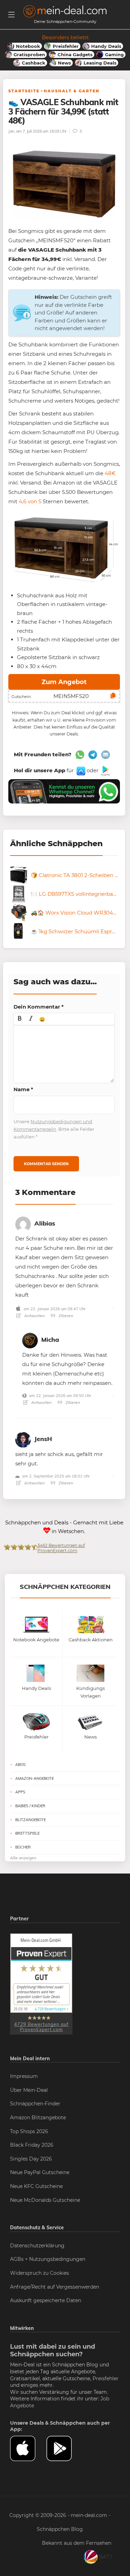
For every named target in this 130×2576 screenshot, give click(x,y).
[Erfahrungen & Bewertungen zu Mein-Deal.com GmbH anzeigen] (41, 1984)
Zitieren (65, 1316)
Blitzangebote (31, 1820)
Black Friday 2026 (32, 2145)
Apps (20, 1792)
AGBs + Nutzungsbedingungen (48, 2259)
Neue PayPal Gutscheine (40, 2172)
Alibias (45, 1223)
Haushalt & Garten (72, 91)
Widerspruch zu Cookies (40, 2273)
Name (23, 1089)
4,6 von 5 (30, 501)
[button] (20, 1019)
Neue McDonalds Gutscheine (45, 2200)
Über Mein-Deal (29, 2090)
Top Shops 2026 (29, 2131)
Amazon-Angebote (34, 1778)
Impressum (24, 2076)
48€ (110, 473)
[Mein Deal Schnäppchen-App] (65, 2448)
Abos (20, 1765)
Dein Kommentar (39, 1007)
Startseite (24, 91)
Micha (50, 1340)
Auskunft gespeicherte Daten (46, 2300)
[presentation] (20, 1019)
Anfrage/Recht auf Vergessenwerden (55, 2287)
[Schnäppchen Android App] (105, 770)
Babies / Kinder (30, 1806)
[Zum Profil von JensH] (23, 1439)
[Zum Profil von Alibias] (23, 1223)
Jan (11, 131)
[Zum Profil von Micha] (30, 1340)
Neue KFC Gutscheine (36, 2186)
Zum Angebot (64, 682)
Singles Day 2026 (31, 2159)
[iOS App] (80, 770)
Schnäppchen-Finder (35, 2104)
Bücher (23, 1847)
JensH (43, 1439)
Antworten (34, 1316)
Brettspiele (27, 1833)
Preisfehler (106, 2379)
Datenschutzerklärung (37, 2246)
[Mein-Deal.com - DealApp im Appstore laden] (28, 2448)
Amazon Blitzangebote (38, 2118)
